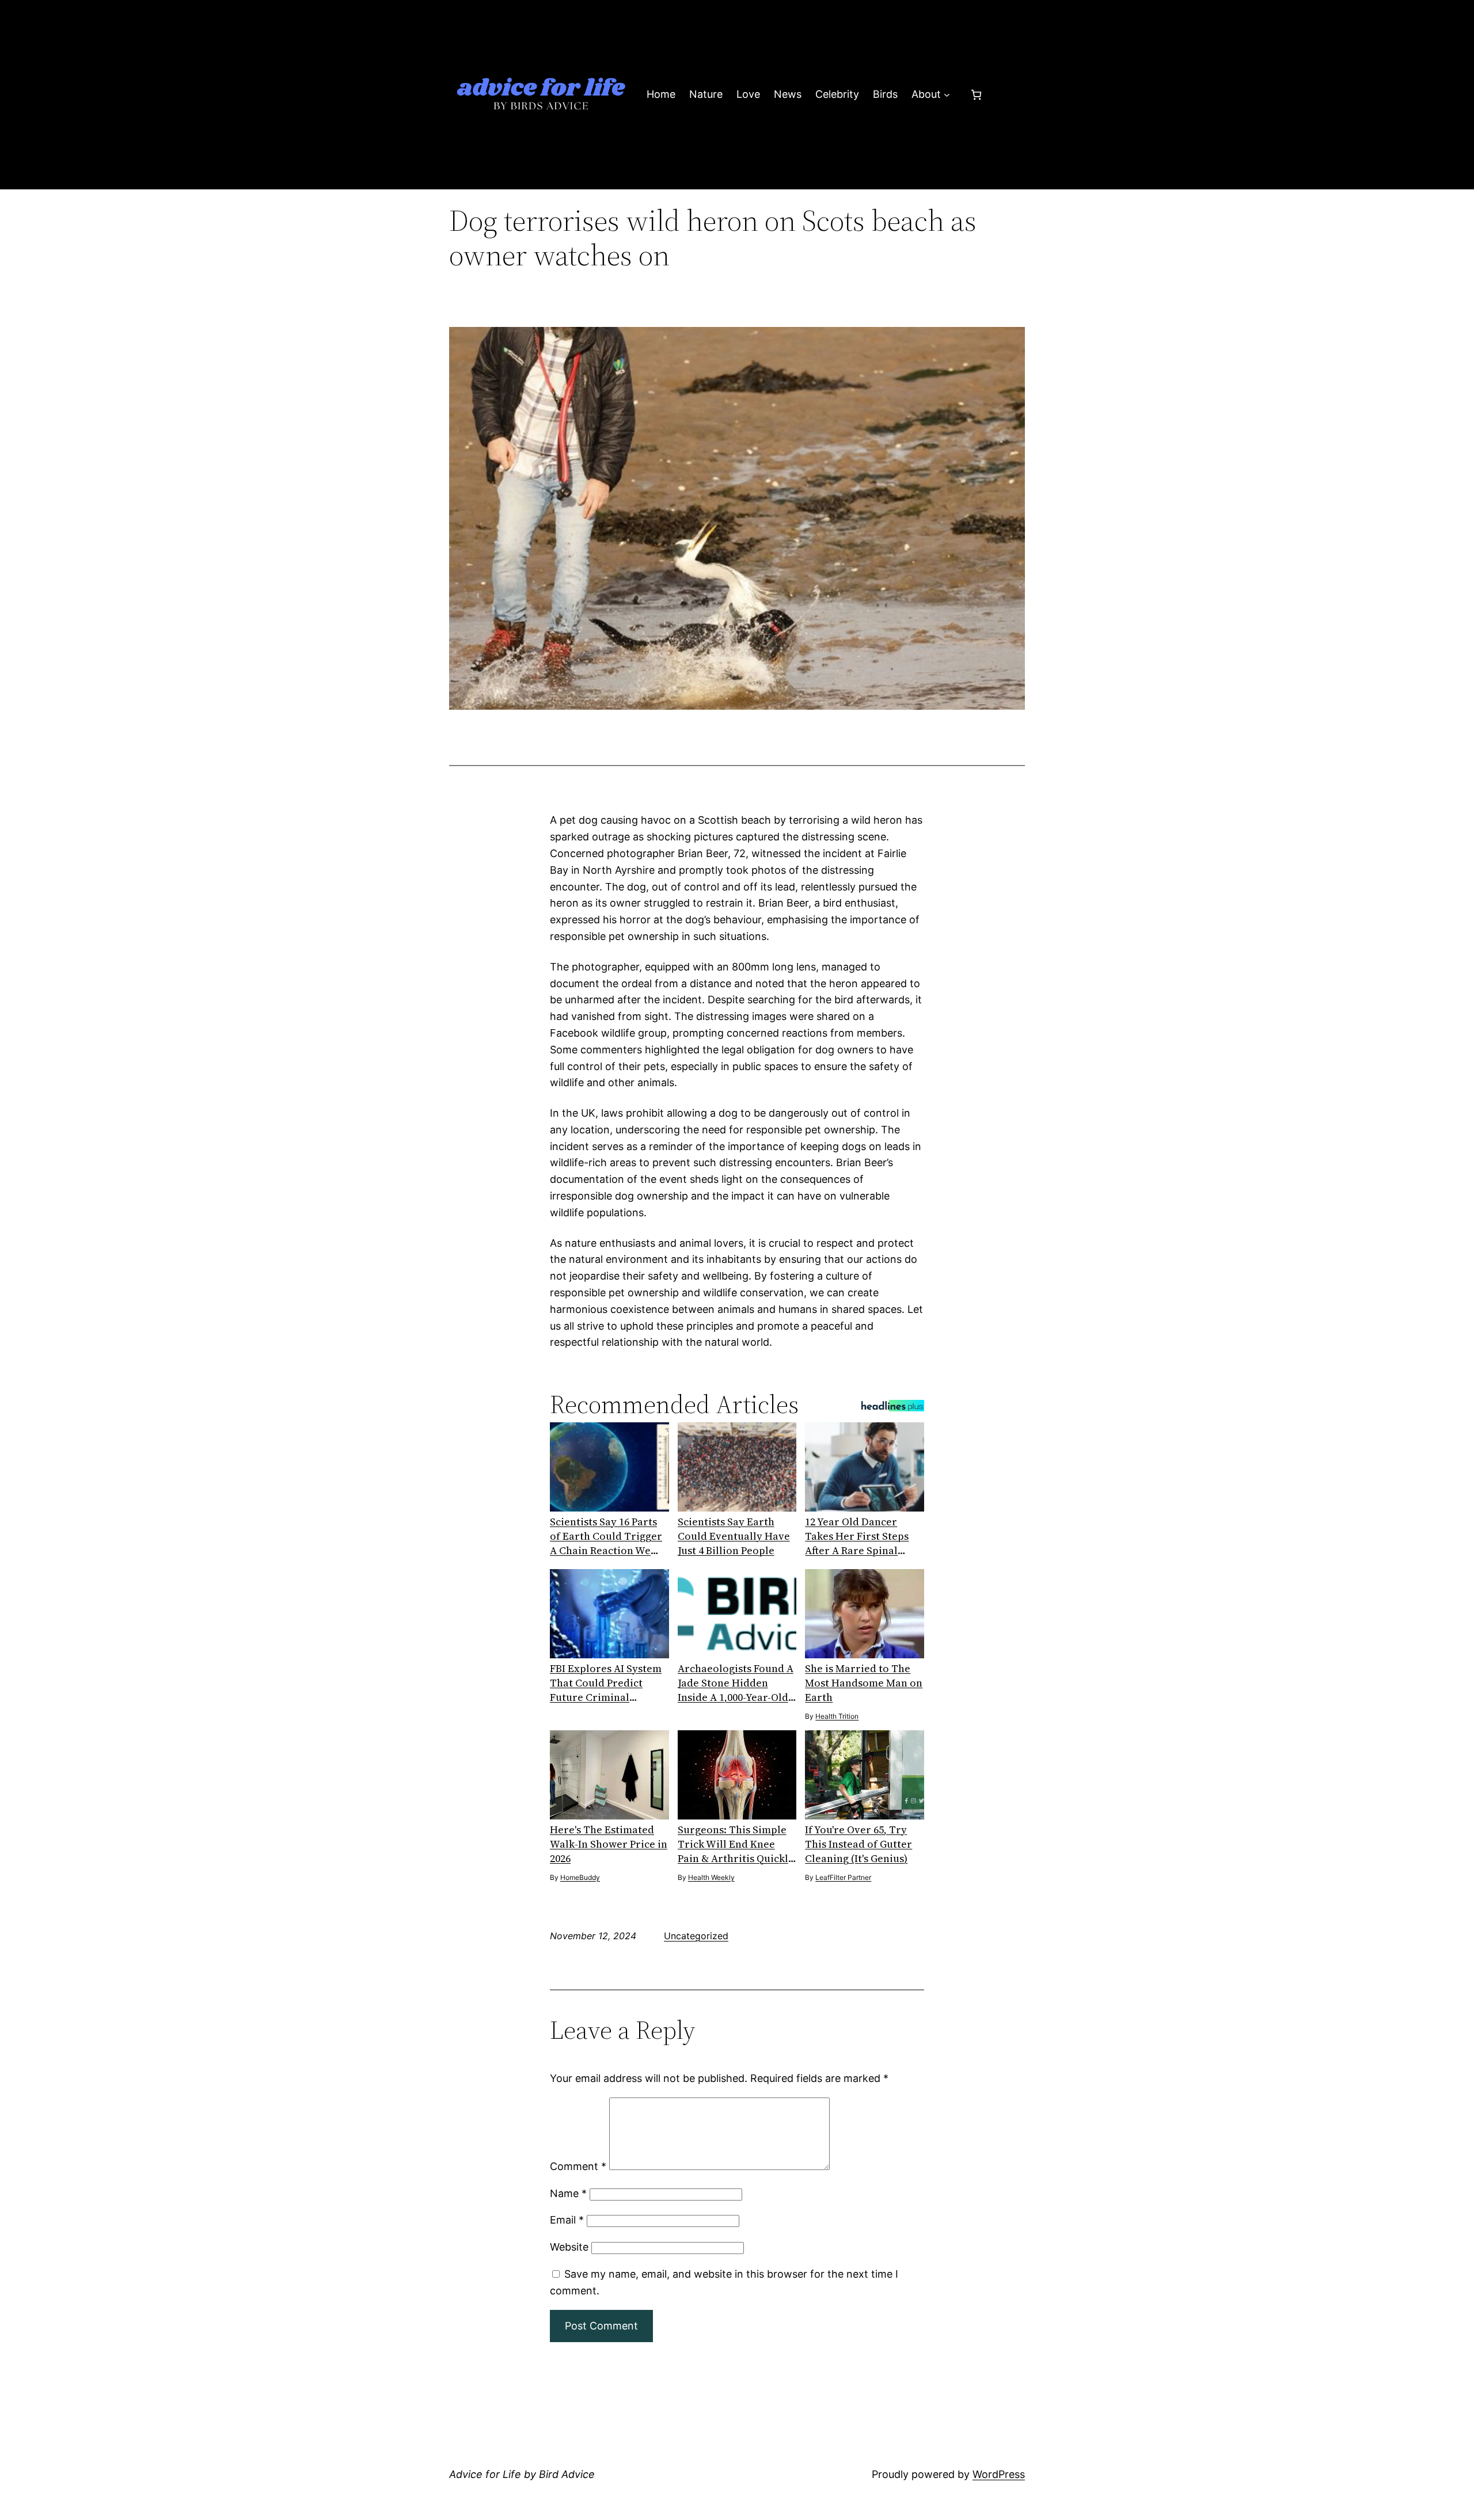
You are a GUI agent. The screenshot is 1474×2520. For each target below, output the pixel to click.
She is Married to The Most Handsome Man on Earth (864, 1683)
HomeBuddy (580, 1877)
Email (567, 2220)
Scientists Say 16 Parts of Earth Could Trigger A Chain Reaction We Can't (606, 1536)
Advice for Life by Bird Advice (522, 2474)
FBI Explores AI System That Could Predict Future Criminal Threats (606, 1683)
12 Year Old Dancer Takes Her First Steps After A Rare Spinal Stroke (857, 1536)
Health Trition (837, 1716)
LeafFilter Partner (843, 1877)
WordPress (999, 2474)
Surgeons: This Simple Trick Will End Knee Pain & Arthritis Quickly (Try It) (736, 1844)
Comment (578, 2166)
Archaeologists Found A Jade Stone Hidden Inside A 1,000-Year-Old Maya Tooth (736, 1683)
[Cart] (976, 95)
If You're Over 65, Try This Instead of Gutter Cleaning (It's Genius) (858, 1844)
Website (569, 2247)
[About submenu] (947, 95)
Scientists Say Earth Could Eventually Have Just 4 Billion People (734, 1536)
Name (568, 2193)
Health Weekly (711, 1877)
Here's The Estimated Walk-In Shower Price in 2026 (609, 1844)
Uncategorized (696, 1936)
